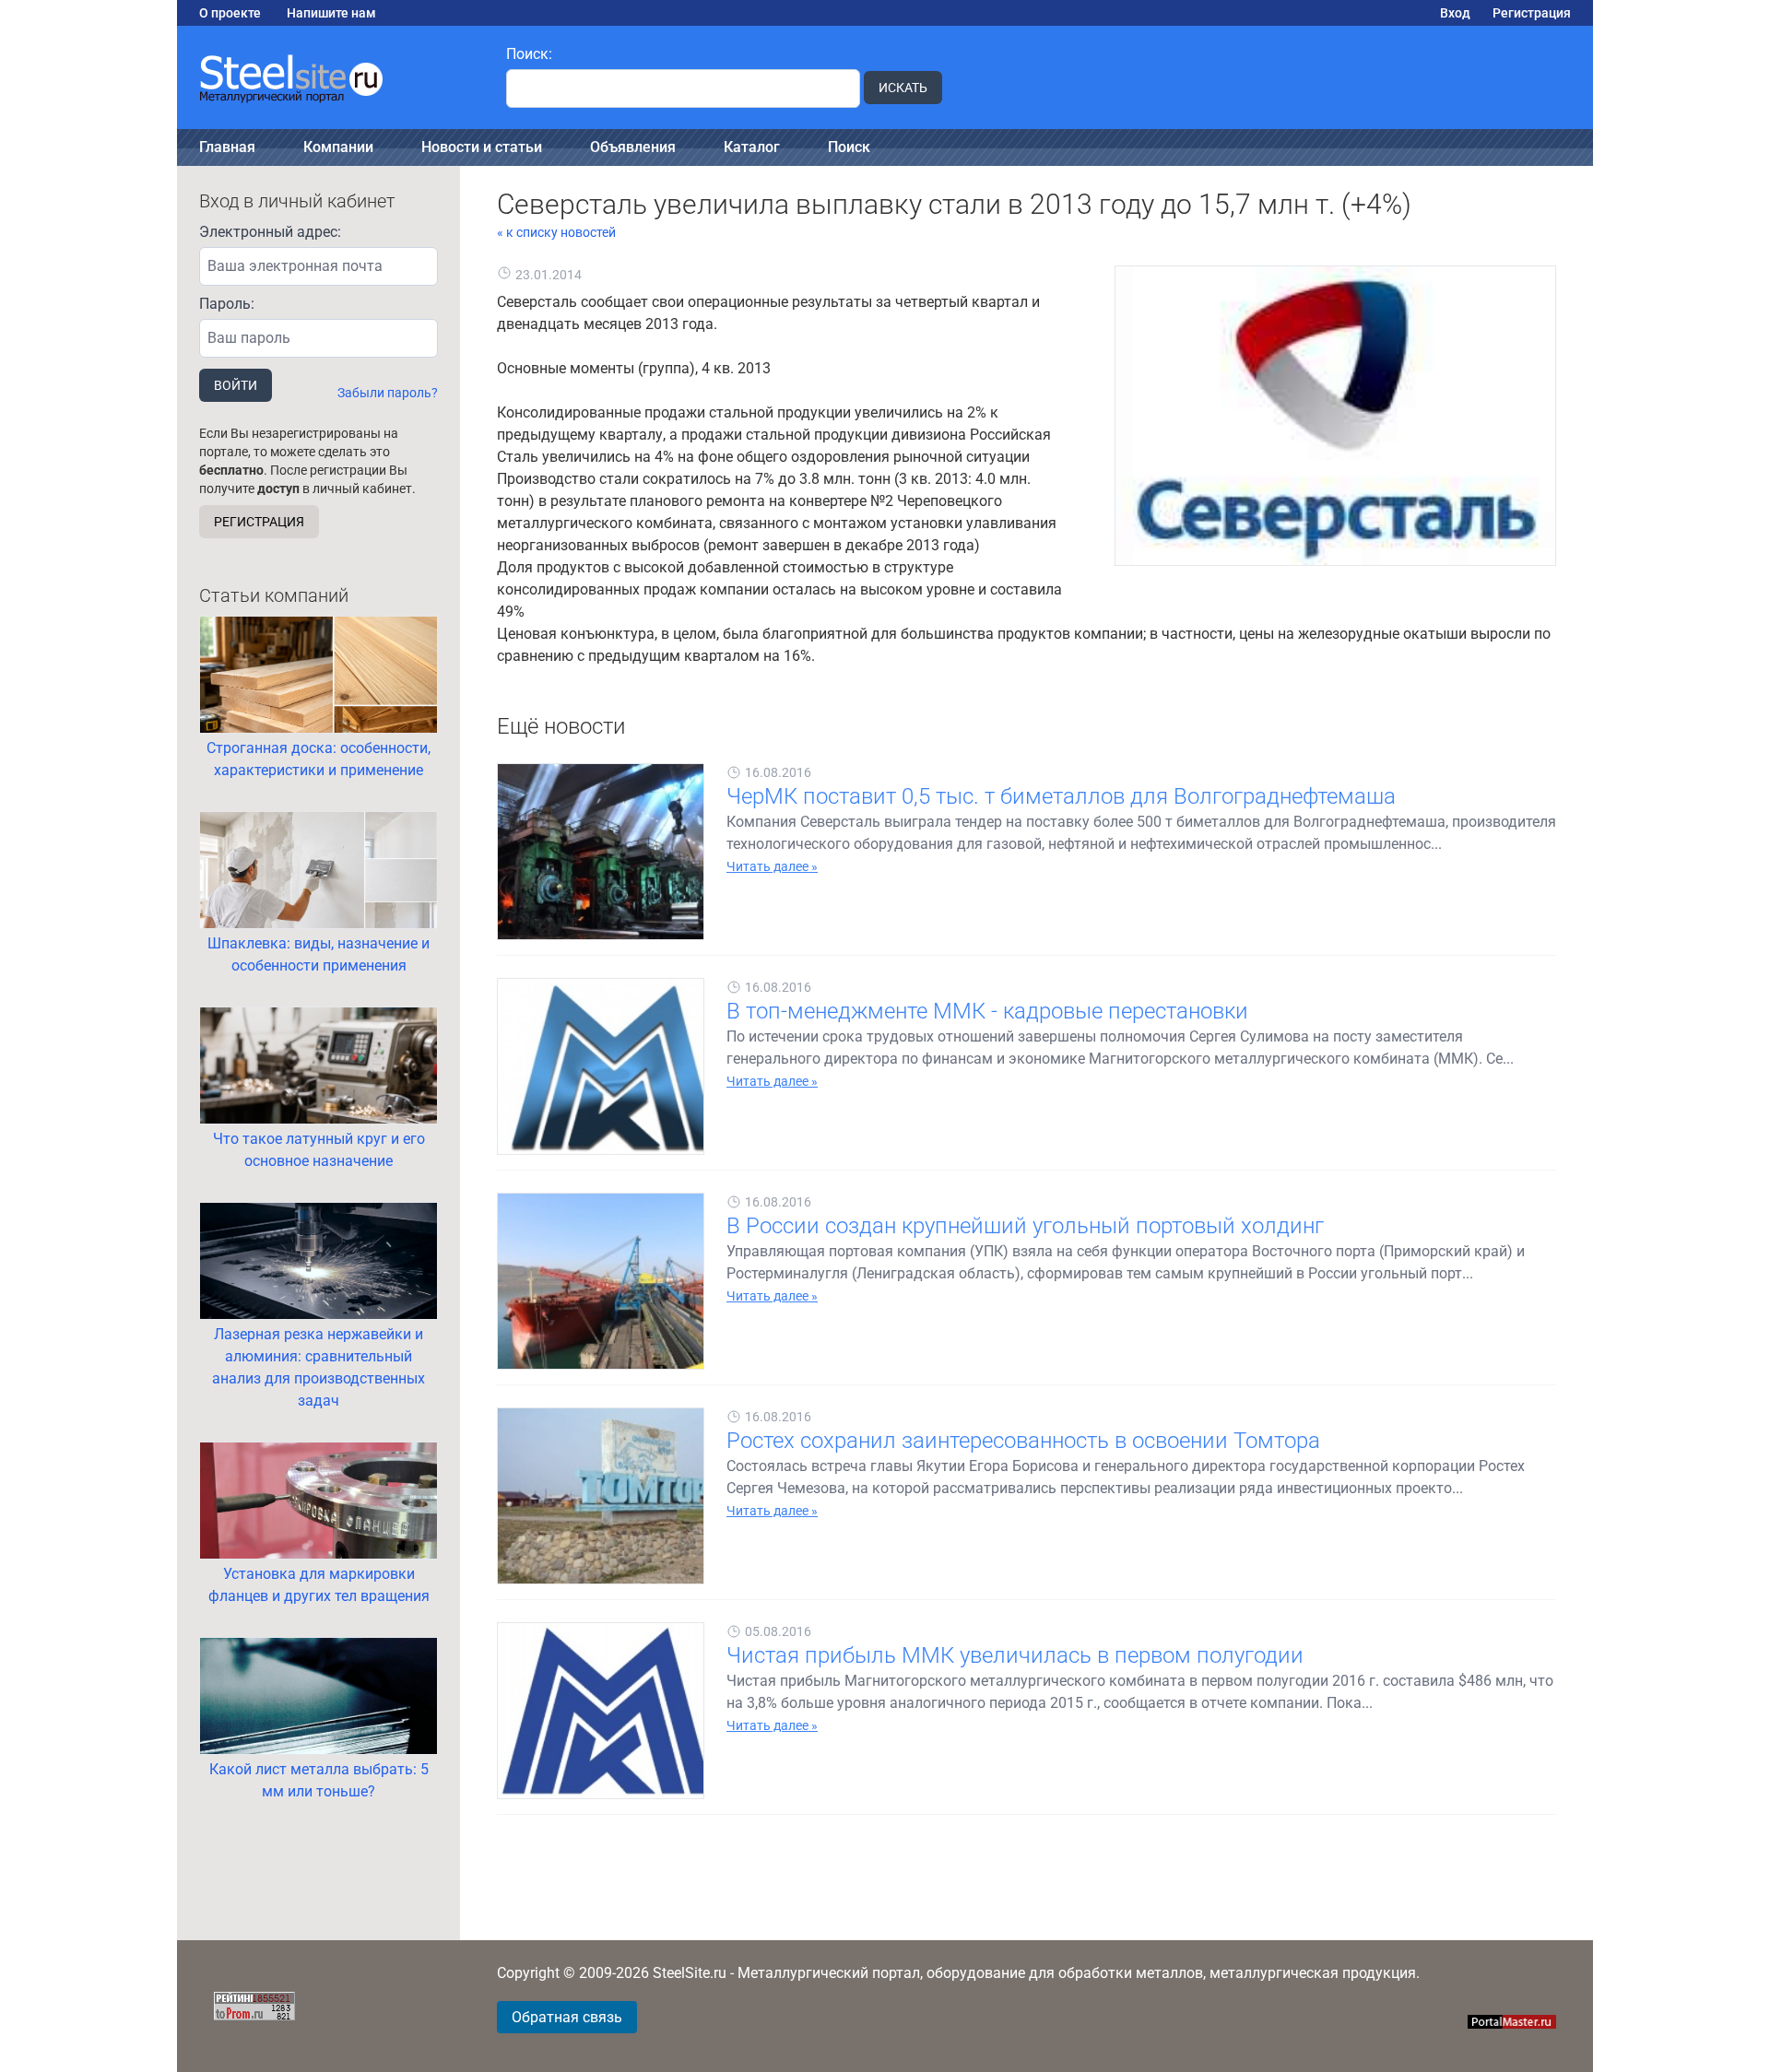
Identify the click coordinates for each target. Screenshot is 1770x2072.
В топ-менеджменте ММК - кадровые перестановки (987, 1011)
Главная (227, 147)
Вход (1455, 13)
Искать (903, 88)
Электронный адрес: (270, 232)
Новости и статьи (482, 147)
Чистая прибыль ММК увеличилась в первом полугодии (1015, 1655)
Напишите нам (331, 13)
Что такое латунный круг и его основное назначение (319, 1150)
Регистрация (1532, 13)
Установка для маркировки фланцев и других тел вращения (319, 1585)
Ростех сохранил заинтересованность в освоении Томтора (1023, 1441)
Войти (236, 385)
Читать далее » (772, 866)
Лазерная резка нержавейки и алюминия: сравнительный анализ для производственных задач (319, 1367)
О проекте (230, 13)
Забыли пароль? (388, 393)
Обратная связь (567, 2017)
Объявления (633, 147)
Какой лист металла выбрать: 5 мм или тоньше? (319, 1780)
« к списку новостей (556, 232)
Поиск (849, 147)
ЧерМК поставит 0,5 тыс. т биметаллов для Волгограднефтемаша (1061, 796)
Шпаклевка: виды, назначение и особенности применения (319, 954)
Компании (338, 147)
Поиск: (529, 54)
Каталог (752, 147)
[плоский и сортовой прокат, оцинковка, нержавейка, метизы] (330, 77)
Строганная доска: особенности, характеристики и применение (319, 759)
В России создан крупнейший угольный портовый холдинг (1025, 1226)
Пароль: (227, 304)
